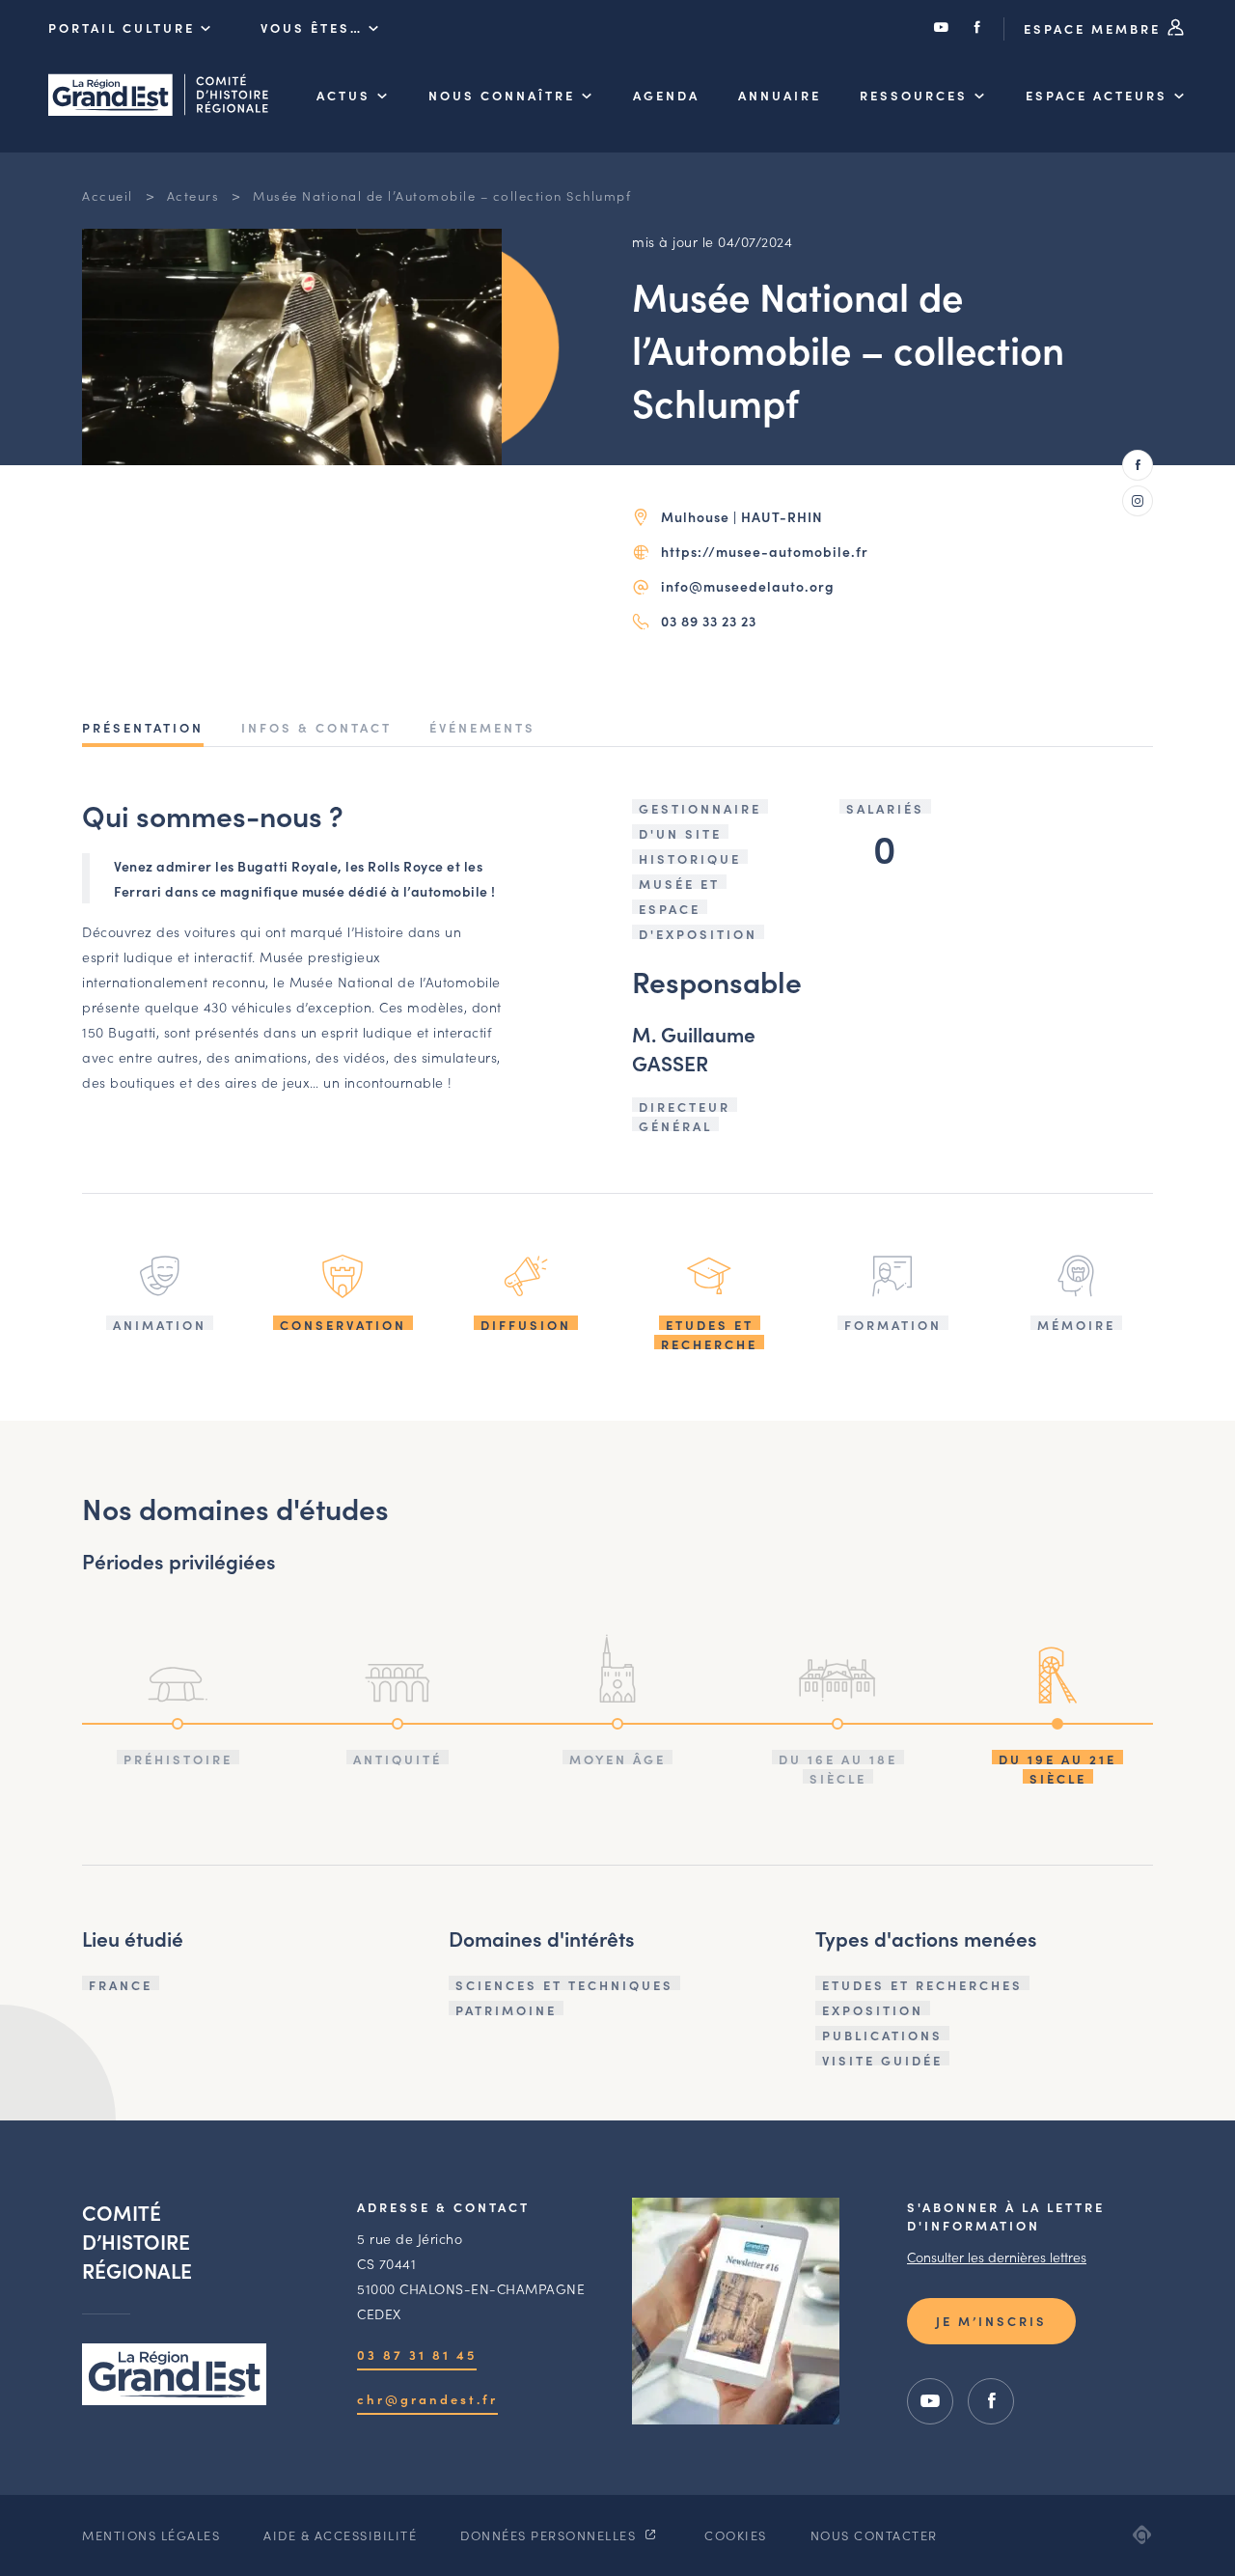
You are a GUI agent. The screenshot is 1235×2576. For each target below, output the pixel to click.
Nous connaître (502, 95)
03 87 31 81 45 (417, 2354)
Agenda (666, 95)
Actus (343, 95)
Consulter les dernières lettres (997, 2257)
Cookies (736, 2535)
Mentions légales (151, 2535)
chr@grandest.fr (427, 2399)
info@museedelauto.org (748, 586)
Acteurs (193, 195)
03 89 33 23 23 (709, 621)
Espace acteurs (1097, 95)
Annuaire (780, 95)
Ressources (914, 95)
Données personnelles (550, 2535)
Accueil (108, 195)
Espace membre (1095, 28)
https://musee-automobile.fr (765, 551)
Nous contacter (874, 2535)
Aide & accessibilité (340, 2535)
